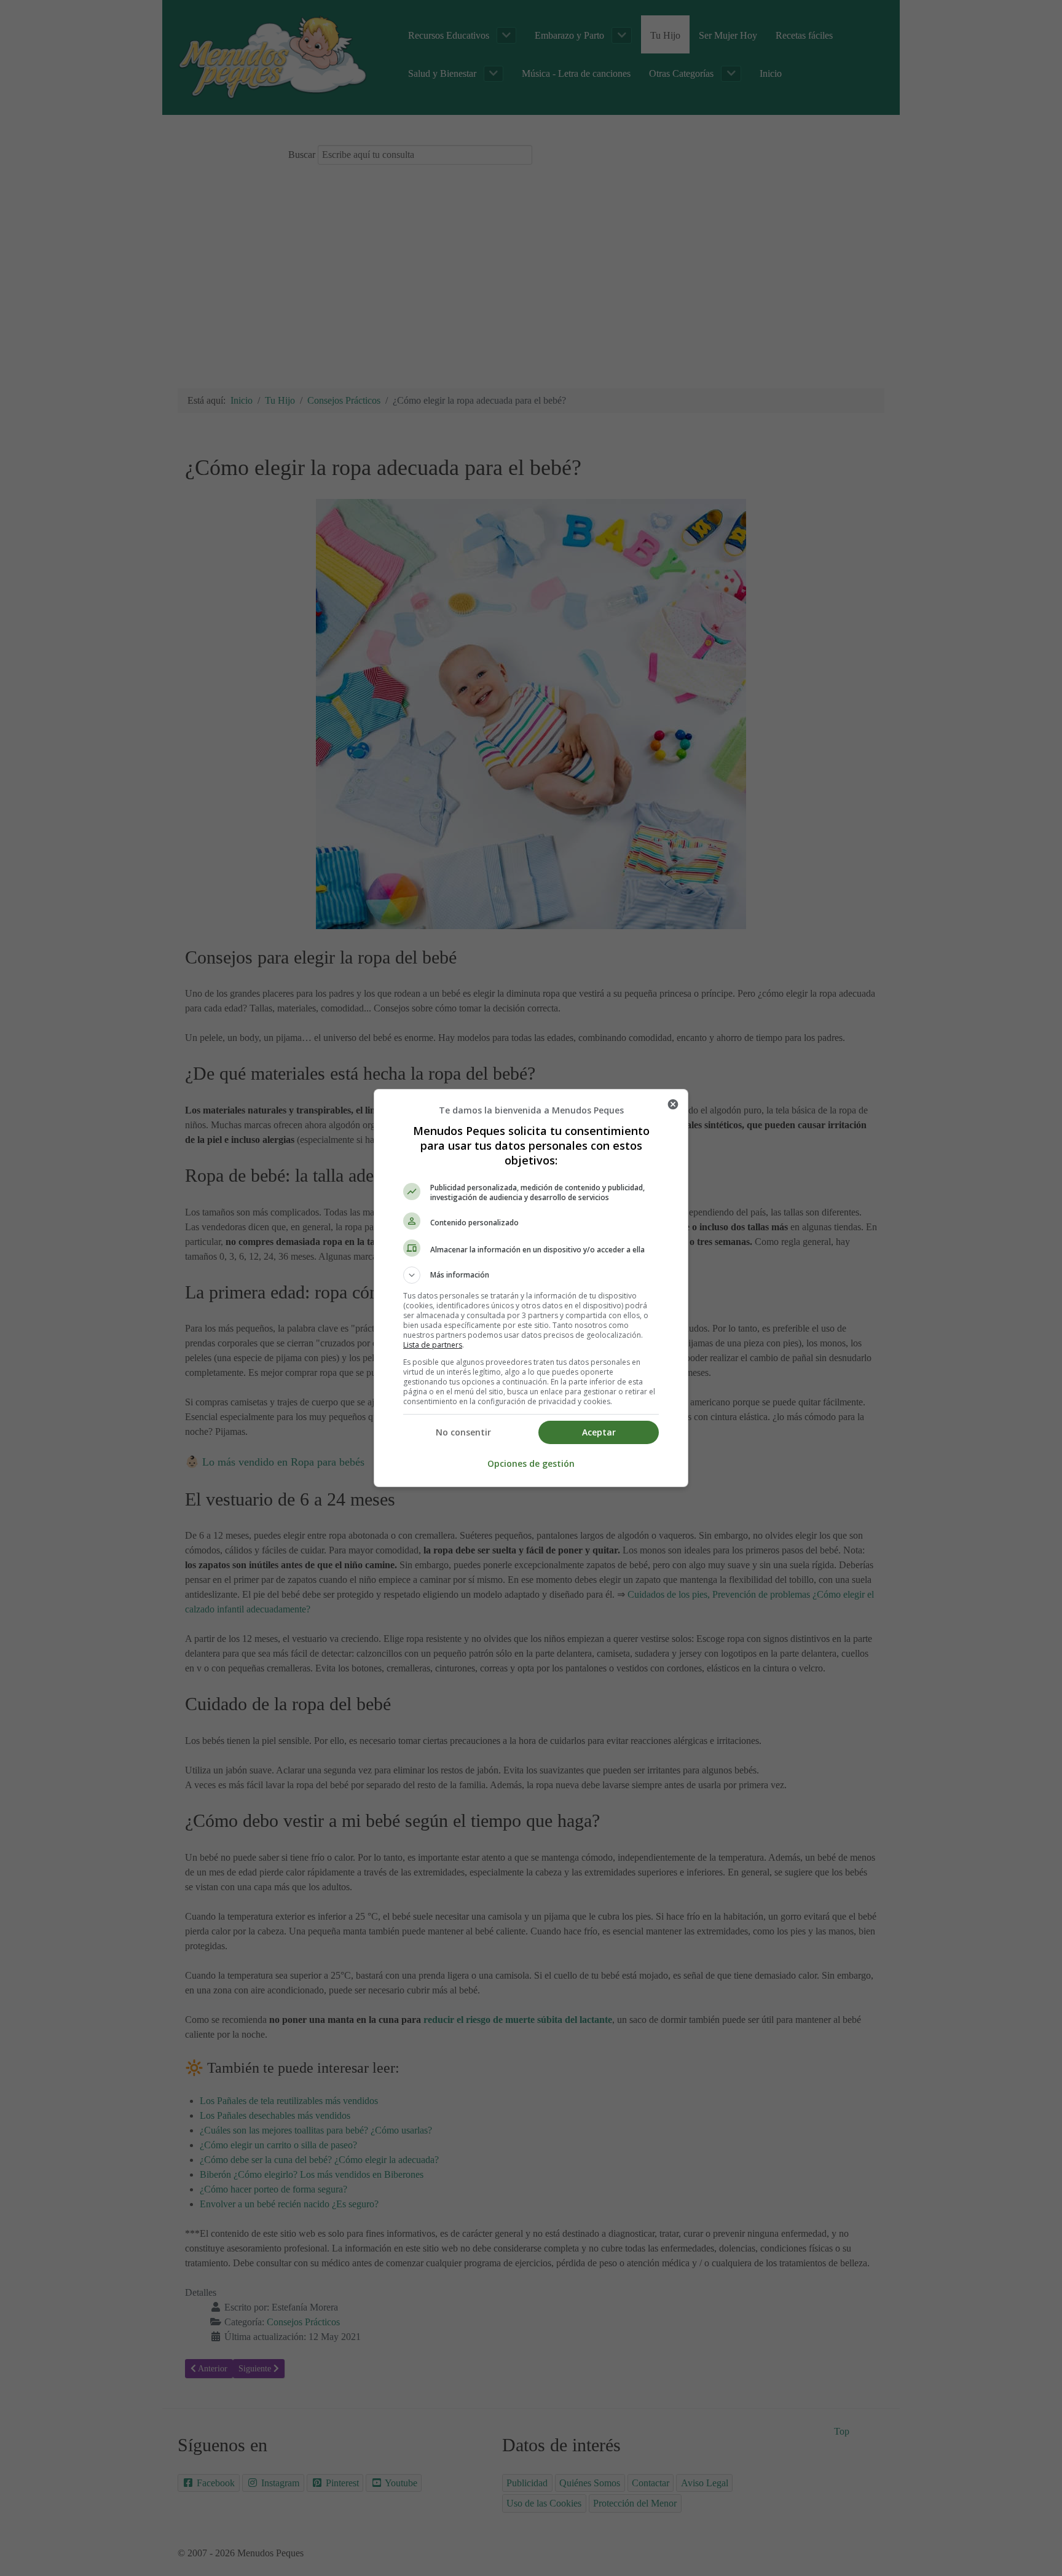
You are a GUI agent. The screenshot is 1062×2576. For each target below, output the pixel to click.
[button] (531, 1275)
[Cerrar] (673, 1104)
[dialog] (531, 1288)
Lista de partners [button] (433, 1345)
